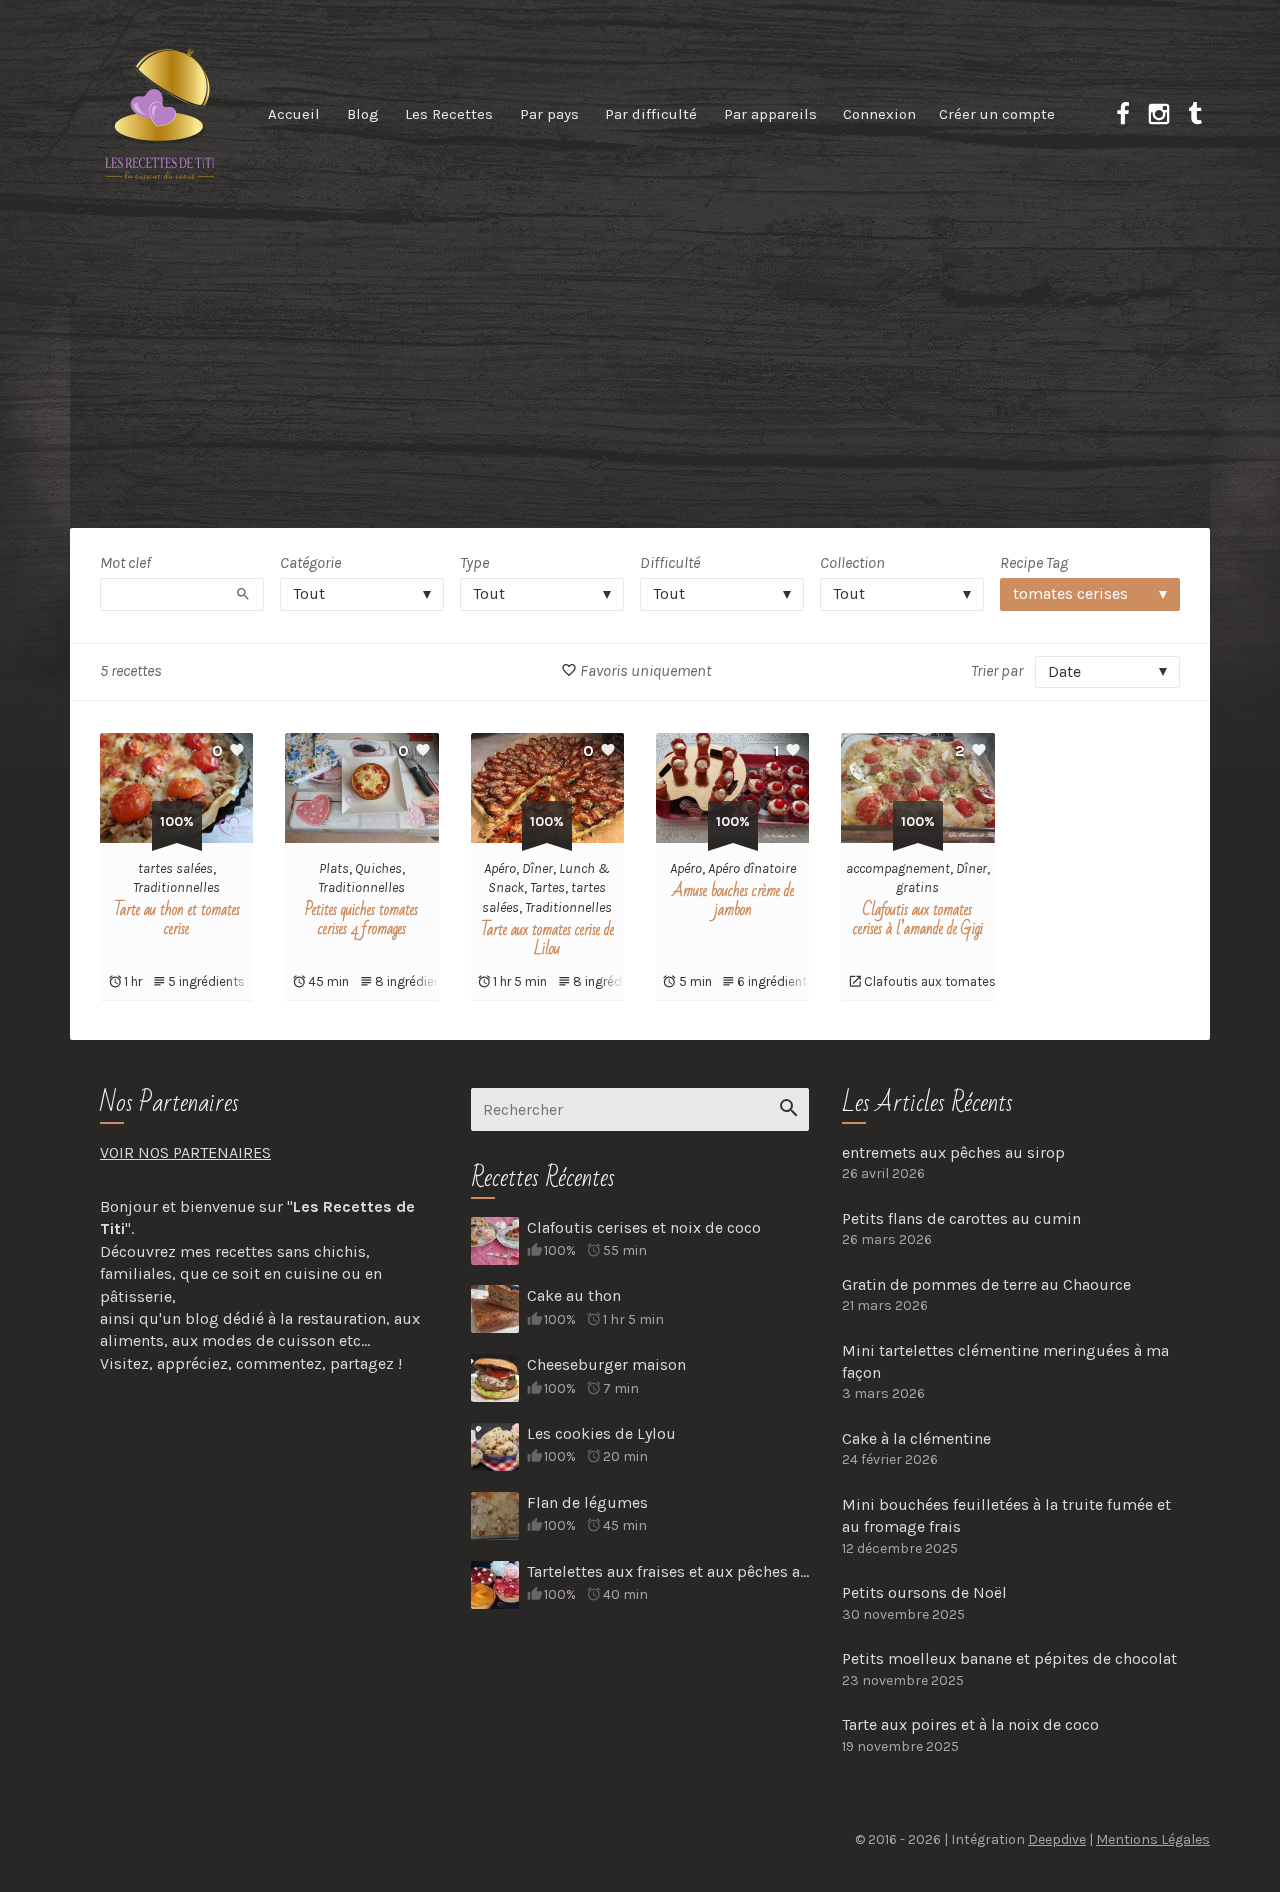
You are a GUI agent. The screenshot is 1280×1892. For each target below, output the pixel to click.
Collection (852, 562)
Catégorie (310, 562)
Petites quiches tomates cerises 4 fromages (361, 919)
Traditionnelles (176, 887)
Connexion (879, 114)
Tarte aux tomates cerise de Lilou (547, 939)
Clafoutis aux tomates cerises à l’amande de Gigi (918, 919)
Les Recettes (449, 114)
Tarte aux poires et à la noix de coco (970, 1724)
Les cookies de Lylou (601, 1433)
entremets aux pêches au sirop (953, 1152)
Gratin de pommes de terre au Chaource (986, 1284)
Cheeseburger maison (606, 1364)
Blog (363, 114)
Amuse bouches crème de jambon (733, 900)
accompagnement (898, 868)
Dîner (537, 868)
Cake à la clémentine (916, 1438)
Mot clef (125, 562)
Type (474, 562)
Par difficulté (651, 114)
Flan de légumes (587, 1502)
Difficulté (670, 562)
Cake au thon (574, 1295)
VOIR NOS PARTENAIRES (185, 1152)
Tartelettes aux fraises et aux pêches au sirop (668, 1571)
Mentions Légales (1153, 1839)
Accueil (294, 114)
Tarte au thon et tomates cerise (177, 919)
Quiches (378, 868)
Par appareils (770, 114)
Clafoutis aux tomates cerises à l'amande (985, 981)
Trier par (997, 670)
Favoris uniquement (644, 670)
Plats (334, 868)
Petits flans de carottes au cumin (961, 1218)
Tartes (547, 887)
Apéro (500, 868)
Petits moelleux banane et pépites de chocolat (1009, 1658)
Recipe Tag (1034, 562)
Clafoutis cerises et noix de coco (644, 1227)
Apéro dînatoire (752, 868)
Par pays (549, 114)
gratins (917, 887)
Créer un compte (997, 114)
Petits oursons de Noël (924, 1592)
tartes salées (175, 868)
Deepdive (1057, 1839)
